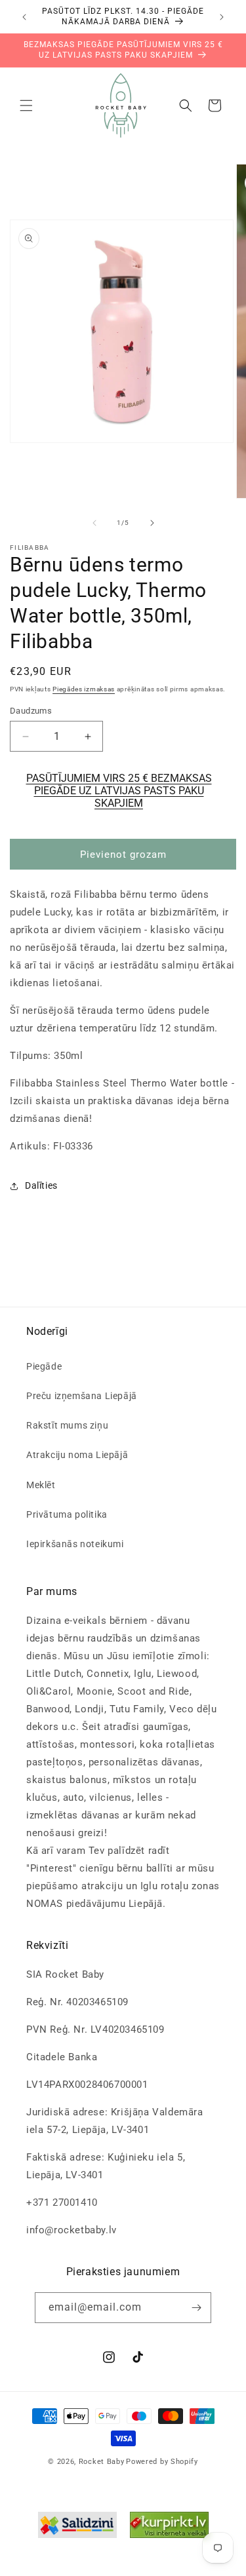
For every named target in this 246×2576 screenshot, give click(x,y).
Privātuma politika (67, 1514)
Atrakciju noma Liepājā (77, 1455)
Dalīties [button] (41, 1185)
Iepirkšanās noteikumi (75, 1544)
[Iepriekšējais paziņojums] (24, 17)
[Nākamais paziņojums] (222, 17)
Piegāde (44, 1366)
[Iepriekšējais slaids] (94, 523)
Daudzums (31, 711)
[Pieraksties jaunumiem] (196, 2308)
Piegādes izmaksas (84, 689)
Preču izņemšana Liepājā (82, 1396)
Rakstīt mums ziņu (67, 1425)
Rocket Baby (102, 2462)
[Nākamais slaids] (152, 523)
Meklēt (41, 1485)
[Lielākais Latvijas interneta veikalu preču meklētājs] (169, 2528)
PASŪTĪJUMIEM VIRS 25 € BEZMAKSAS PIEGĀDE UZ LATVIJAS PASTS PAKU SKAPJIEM (119, 791)
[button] (26, 106)
